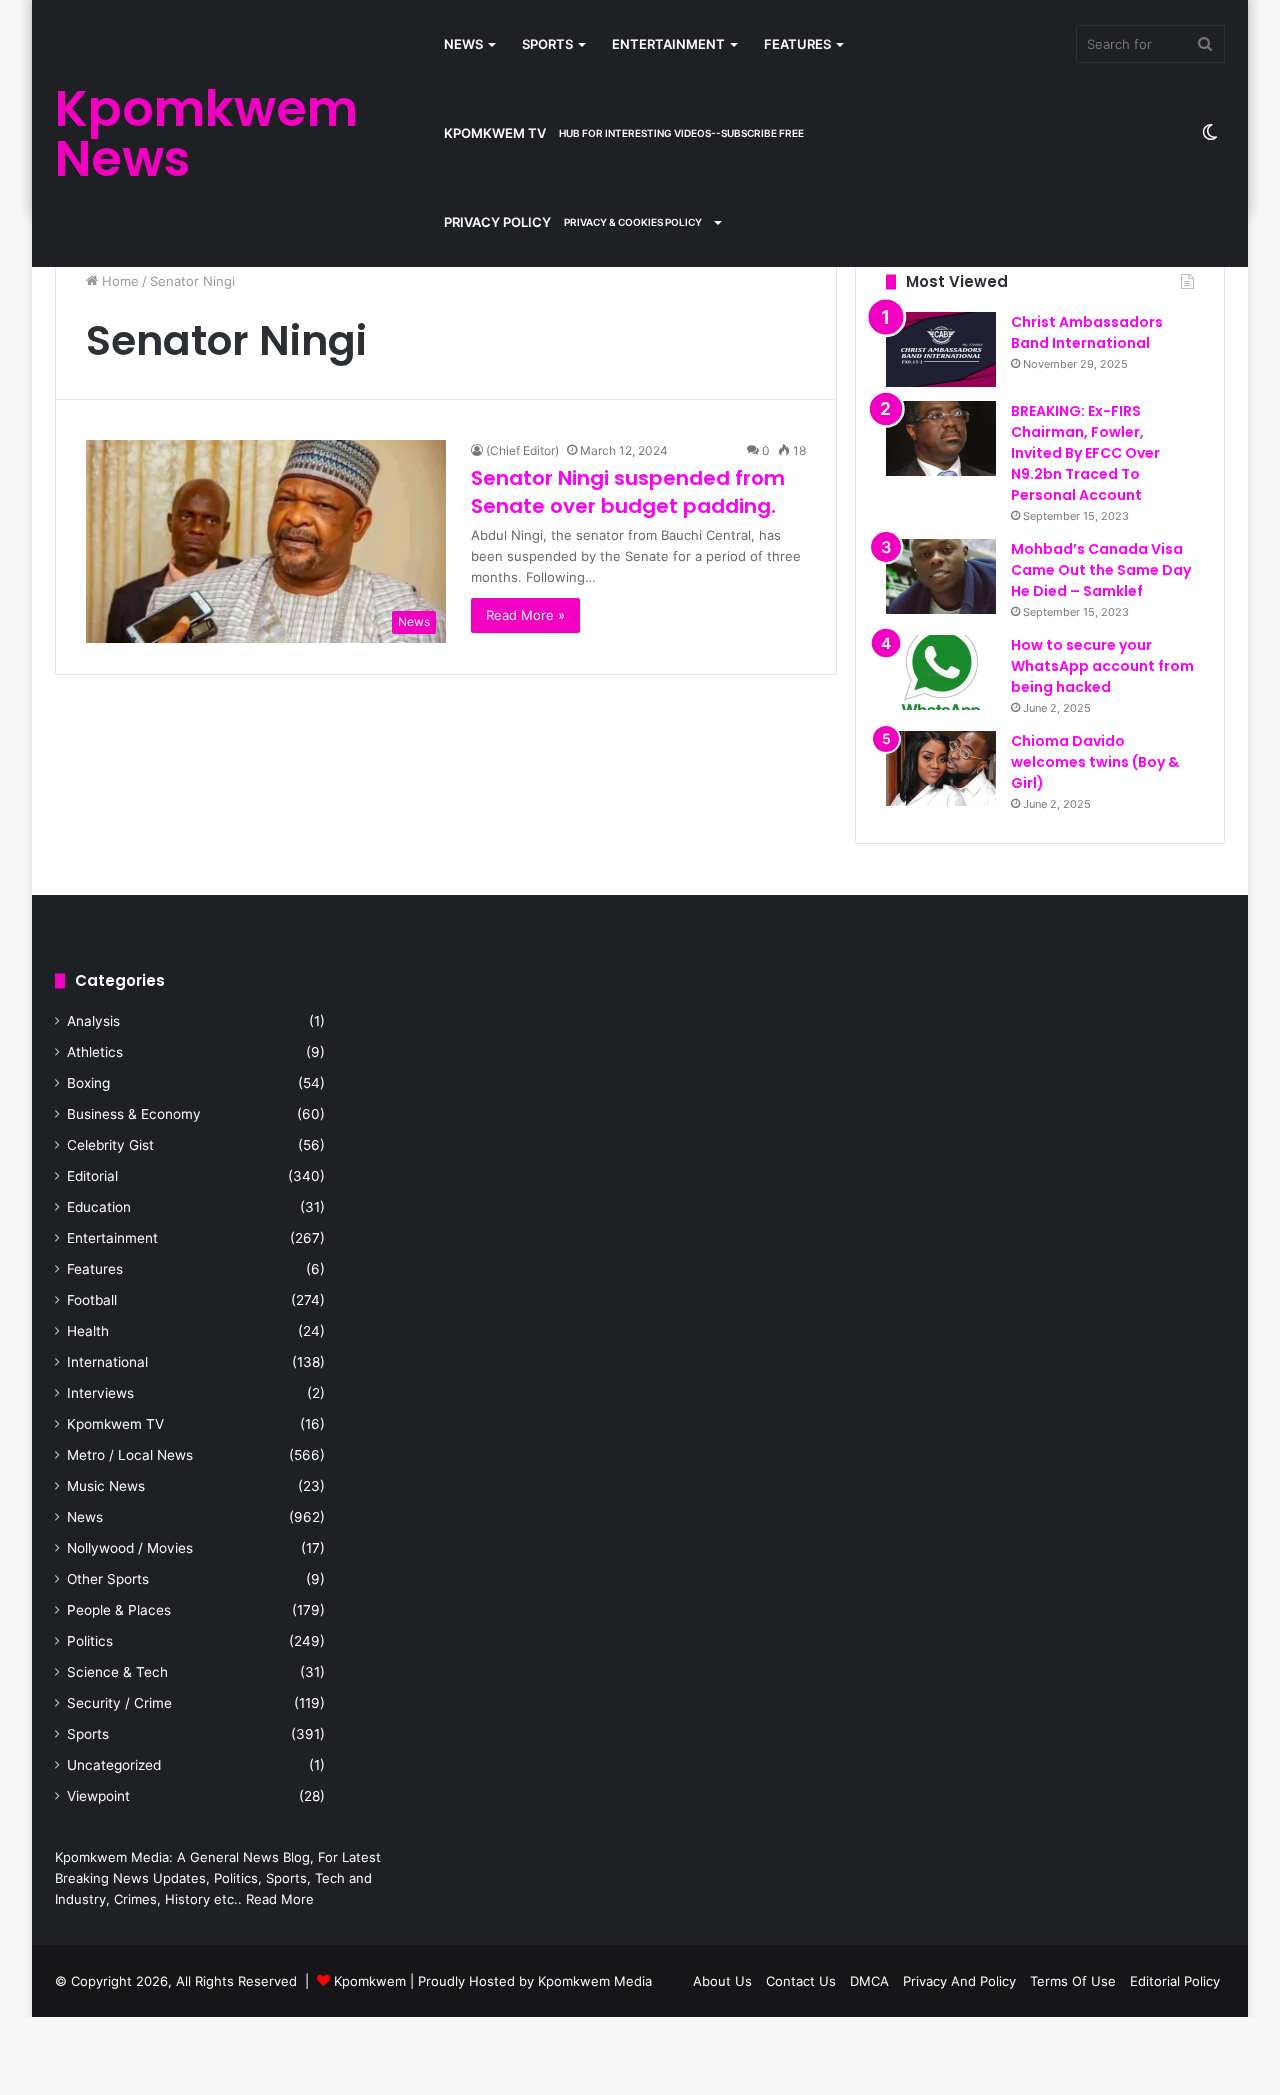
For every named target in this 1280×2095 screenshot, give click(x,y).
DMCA (869, 1981)
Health (88, 1331)
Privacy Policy (573, 222)
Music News (106, 1486)
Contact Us (801, 1981)
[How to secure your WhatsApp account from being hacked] (941, 672)
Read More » (525, 615)
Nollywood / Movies (130, 1548)
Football (92, 1300)
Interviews (100, 1393)
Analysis (93, 1021)
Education (99, 1207)
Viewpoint (98, 1796)
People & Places (119, 1610)
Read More (280, 1899)
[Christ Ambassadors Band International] (941, 349)
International (107, 1362)
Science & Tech (117, 1672)
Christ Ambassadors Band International (1087, 332)
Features (797, 44)
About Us (722, 1981)
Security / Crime (119, 1703)
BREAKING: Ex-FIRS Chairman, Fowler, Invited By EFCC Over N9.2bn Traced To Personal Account (1085, 453)
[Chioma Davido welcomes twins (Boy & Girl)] (941, 768)
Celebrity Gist (110, 1145)
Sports (547, 44)
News (463, 44)
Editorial (92, 1176)
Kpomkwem (370, 1981)
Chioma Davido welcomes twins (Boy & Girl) (1095, 762)
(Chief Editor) (522, 450)
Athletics (95, 1052)
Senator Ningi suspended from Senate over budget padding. (628, 492)
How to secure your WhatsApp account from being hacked (1102, 666)
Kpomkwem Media (595, 1981)
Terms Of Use (1073, 1981)
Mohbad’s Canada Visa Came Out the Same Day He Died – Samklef (1101, 570)
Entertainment (668, 44)
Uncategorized (114, 1765)
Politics (90, 1641)
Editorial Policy (1175, 1981)
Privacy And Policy (959, 1981)
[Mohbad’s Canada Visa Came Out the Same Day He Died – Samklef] (941, 576)
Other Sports (108, 1579)
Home (118, 281)
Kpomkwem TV (624, 133)
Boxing (88, 1083)
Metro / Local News (130, 1455)
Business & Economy (134, 1114)
